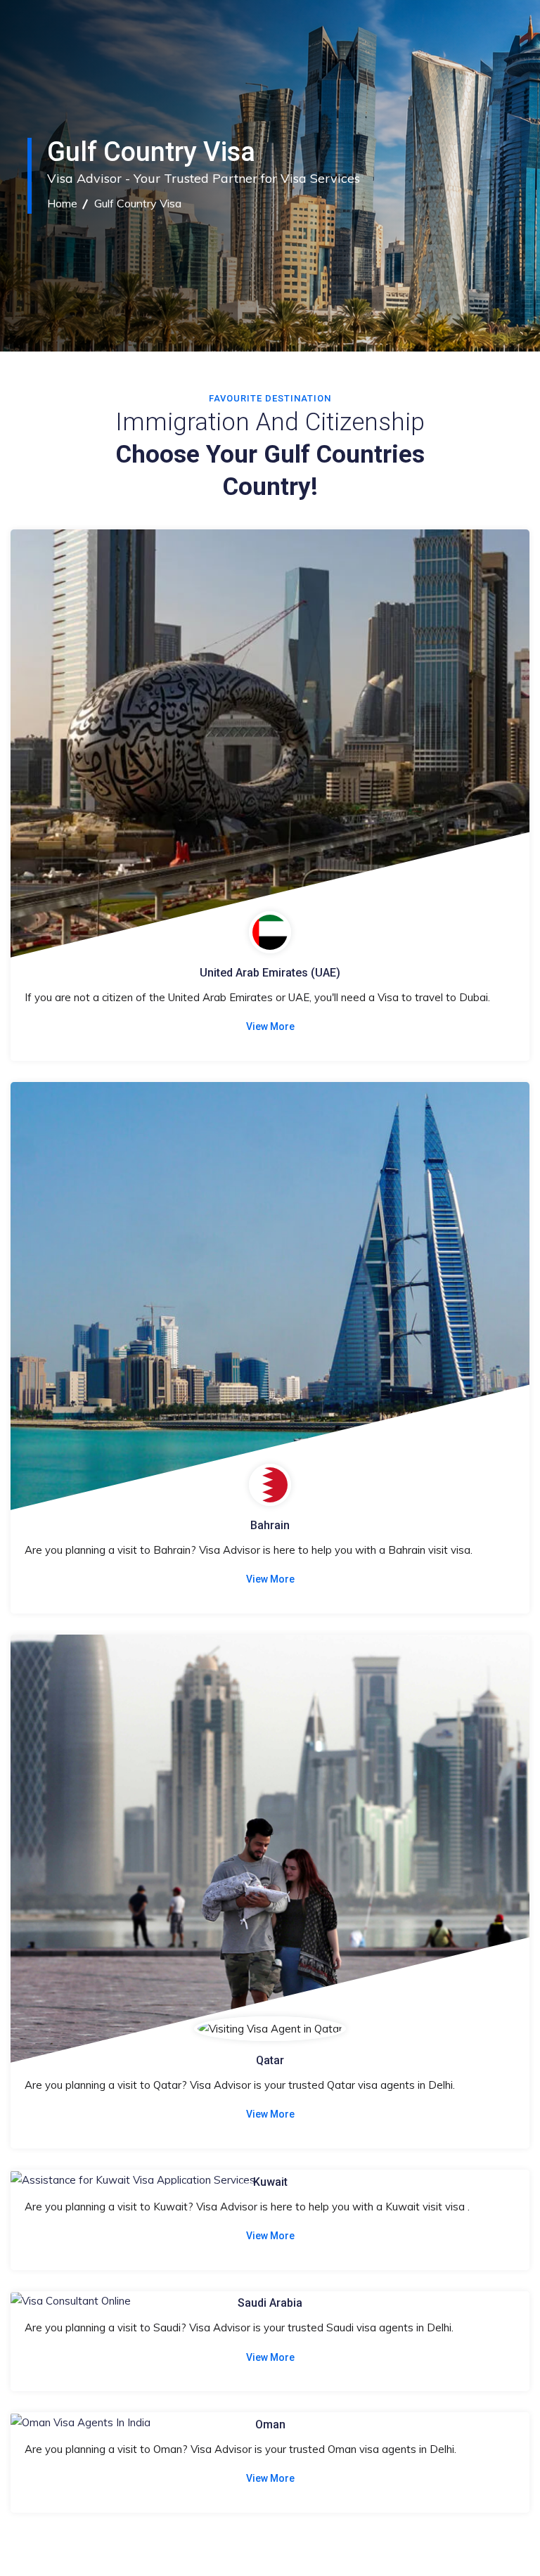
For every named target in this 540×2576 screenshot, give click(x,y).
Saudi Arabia (270, 2303)
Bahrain (270, 1525)
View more (270, 1026)
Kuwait (270, 2182)
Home (62, 203)
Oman (270, 2424)
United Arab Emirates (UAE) (270, 973)
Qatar (270, 2060)
